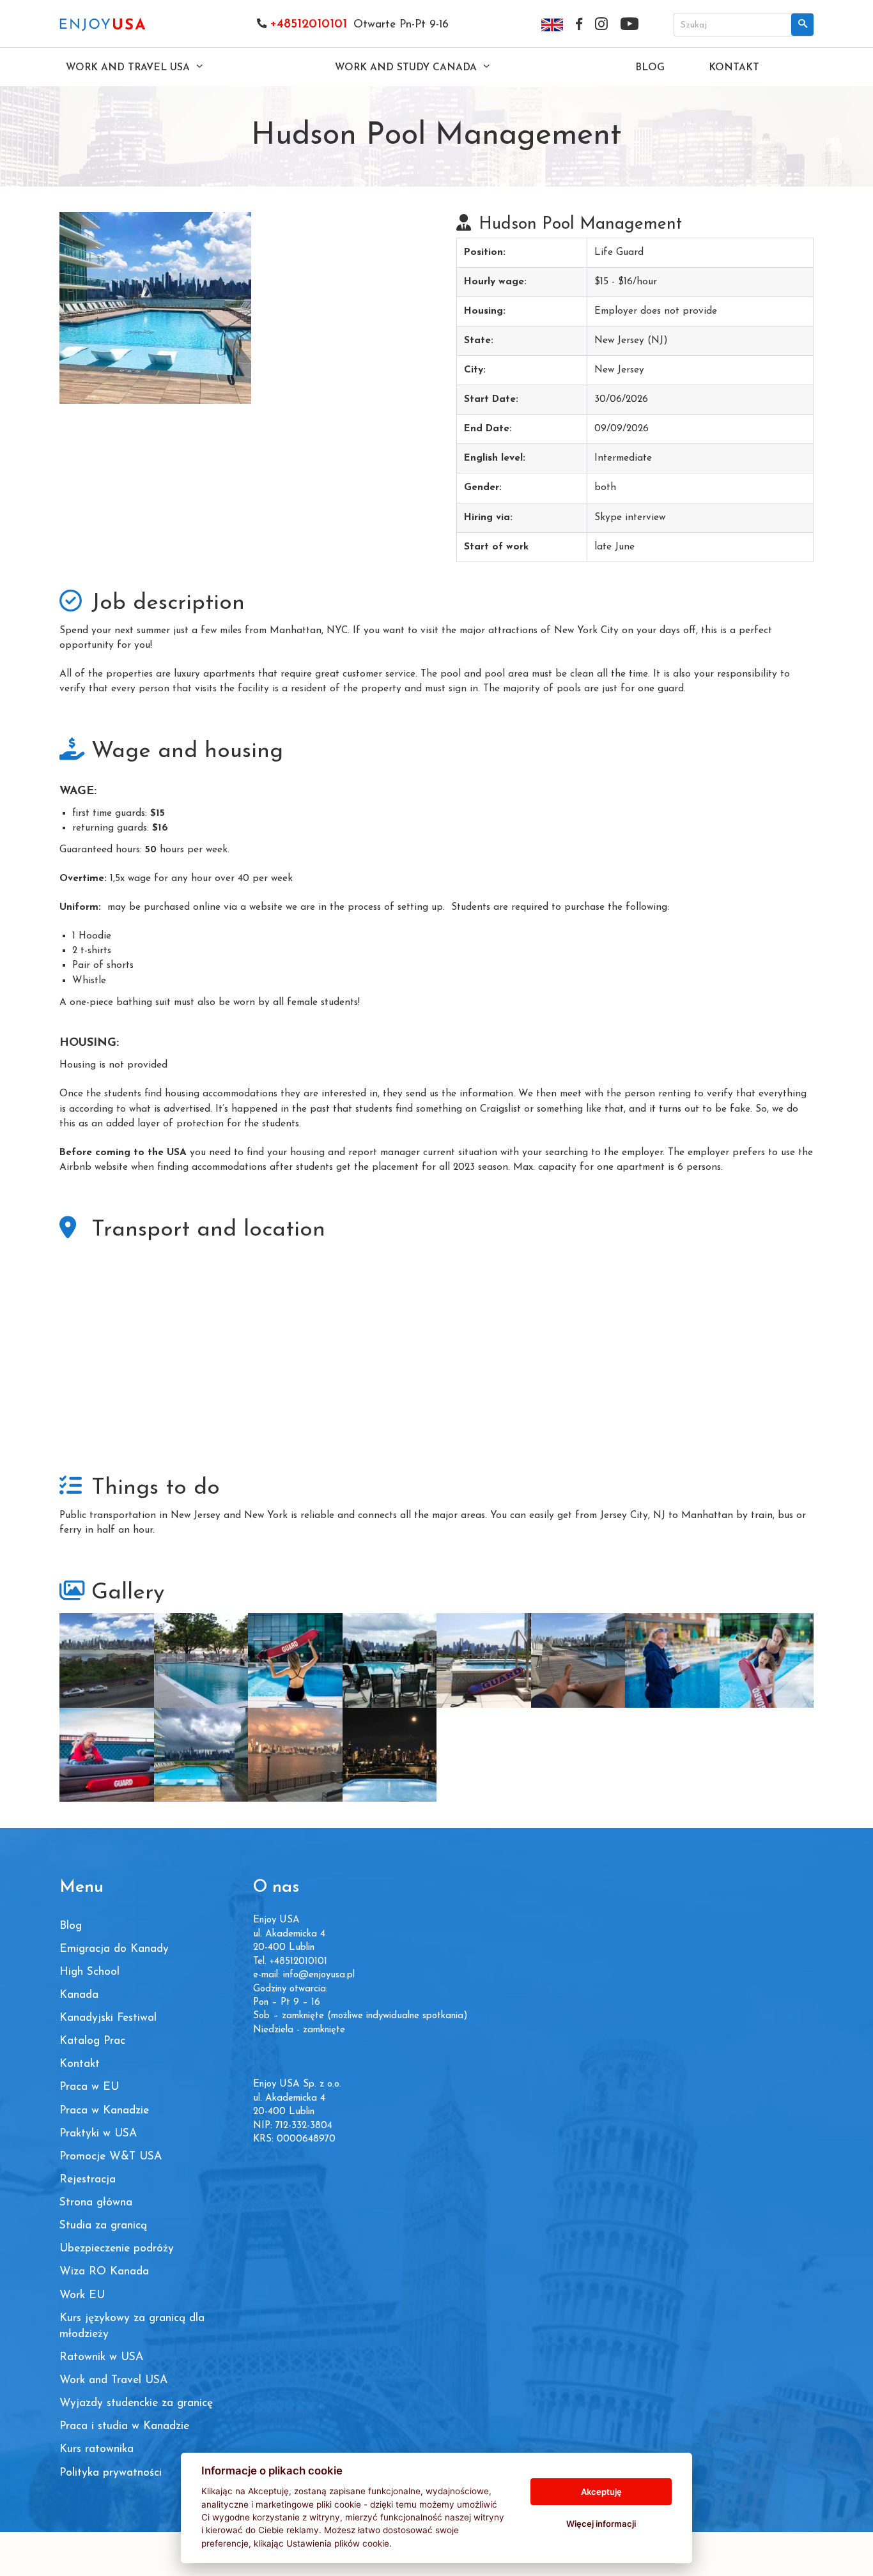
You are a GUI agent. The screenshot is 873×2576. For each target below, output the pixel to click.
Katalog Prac (92, 2041)
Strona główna (96, 2203)
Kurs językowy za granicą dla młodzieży (132, 2326)
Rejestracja (88, 2180)
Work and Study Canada (407, 68)
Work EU (82, 2295)
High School (89, 1972)
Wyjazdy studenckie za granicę (136, 2403)
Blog (650, 68)
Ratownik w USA (101, 2357)
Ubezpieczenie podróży (117, 2249)
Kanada (79, 1995)
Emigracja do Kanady (114, 1949)
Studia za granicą (103, 2226)
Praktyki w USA (98, 2134)
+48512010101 (308, 24)
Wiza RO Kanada (104, 2272)
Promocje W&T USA (111, 2157)
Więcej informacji (601, 2524)
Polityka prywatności (111, 2473)
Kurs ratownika (97, 2449)
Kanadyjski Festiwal (108, 2018)
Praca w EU (89, 2087)
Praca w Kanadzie (104, 2111)
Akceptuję (601, 2492)
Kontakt (734, 68)
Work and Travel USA (129, 68)
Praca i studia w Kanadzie (124, 2426)
